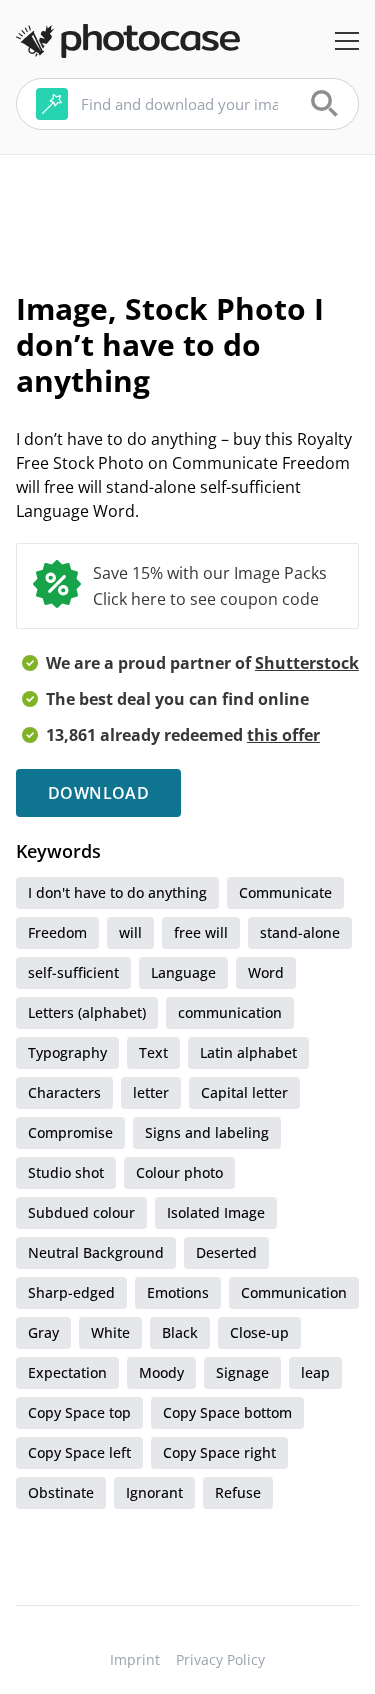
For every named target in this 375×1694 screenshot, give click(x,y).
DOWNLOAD (98, 793)
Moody (161, 1372)
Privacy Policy (220, 1659)
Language (183, 972)
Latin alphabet (248, 1052)
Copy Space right (219, 1452)
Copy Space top (79, 1412)
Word (266, 972)
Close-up (259, 1332)
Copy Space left (79, 1452)
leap (315, 1372)
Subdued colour (81, 1212)
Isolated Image (216, 1212)
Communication (294, 1292)
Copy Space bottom (227, 1412)
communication (230, 1012)
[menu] (347, 41)
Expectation (67, 1372)
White (110, 1332)
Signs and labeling (207, 1132)
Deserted (226, 1252)
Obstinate (61, 1492)
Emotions (178, 1292)
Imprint (135, 1659)
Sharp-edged (71, 1292)
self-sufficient (73, 972)
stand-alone (300, 932)
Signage (242, 1372)
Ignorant (154, 1492)
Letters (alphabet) (87, 1012)
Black (180, 1332)
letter (151, 1092)
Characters (64, 1092)
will (130, 932)
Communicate (285, 892)
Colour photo (179, 1172)
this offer (283, 735)
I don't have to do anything (117, 892)
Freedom (57, 932)
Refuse (238, 1492)
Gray (43, 1332)
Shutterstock (307, 663)
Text (153, 1052)
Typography (67, 1052)
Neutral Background (96, 1252)
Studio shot (66, 1172)
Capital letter (244, 1092)
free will (201, 932)
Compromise (70, 1132)
